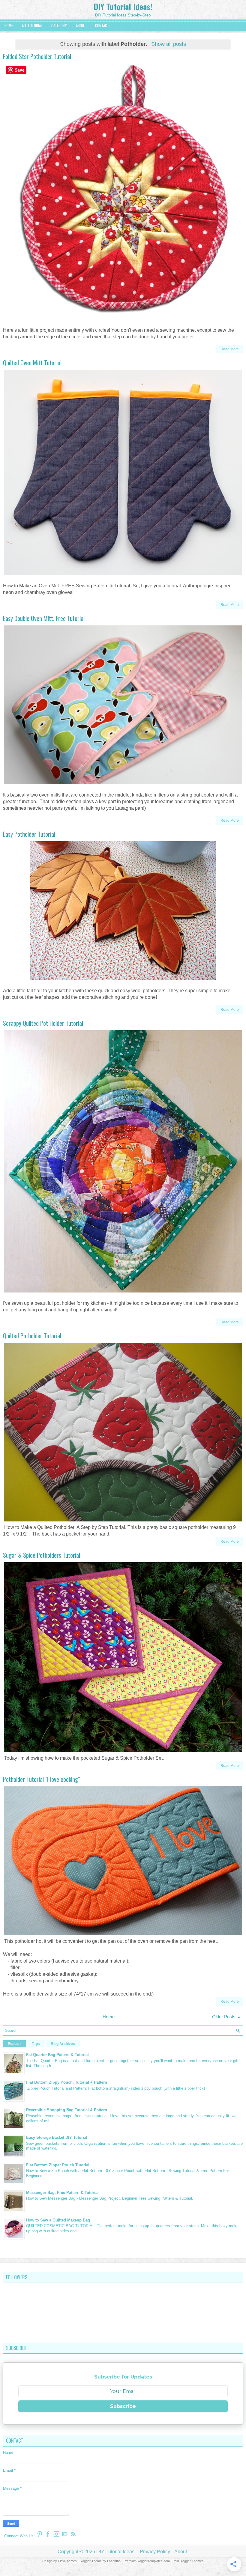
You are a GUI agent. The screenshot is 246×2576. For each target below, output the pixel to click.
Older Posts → (227, 2017)
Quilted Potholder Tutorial (32, 1336)
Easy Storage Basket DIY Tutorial (57, 2137)
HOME (9, 25)
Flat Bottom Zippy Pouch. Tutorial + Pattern (67, 2082)
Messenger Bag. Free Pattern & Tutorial (62, 2193)
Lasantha (114, 2561)
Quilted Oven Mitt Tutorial (32, 363)
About (181, 2552)
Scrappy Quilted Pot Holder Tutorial (43, 1023)
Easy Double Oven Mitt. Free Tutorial (44, 618)
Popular (14, 2044)
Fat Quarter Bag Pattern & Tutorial (57, 2055)
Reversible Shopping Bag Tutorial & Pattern (67, 2110)
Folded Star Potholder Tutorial (37, 56)
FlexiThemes (67, 2561)
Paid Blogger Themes (188, 2561)
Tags (36, 2044)
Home (109, 2017)
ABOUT (81, 25)
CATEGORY (59, 25)
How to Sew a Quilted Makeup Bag (58, 2220)
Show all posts (168, 44)
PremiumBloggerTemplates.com (147, 2561)
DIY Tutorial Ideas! (123, 6)
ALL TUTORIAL (32, 25)
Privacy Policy (155, 2552)
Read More (230, 349)
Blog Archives (63, 2044)
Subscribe (123, 2406)
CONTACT (102, 25)
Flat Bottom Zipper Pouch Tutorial (58, 2165)
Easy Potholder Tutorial (29, 834)
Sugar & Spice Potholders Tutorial (42, 1555)
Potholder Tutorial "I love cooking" (41, 1779)
